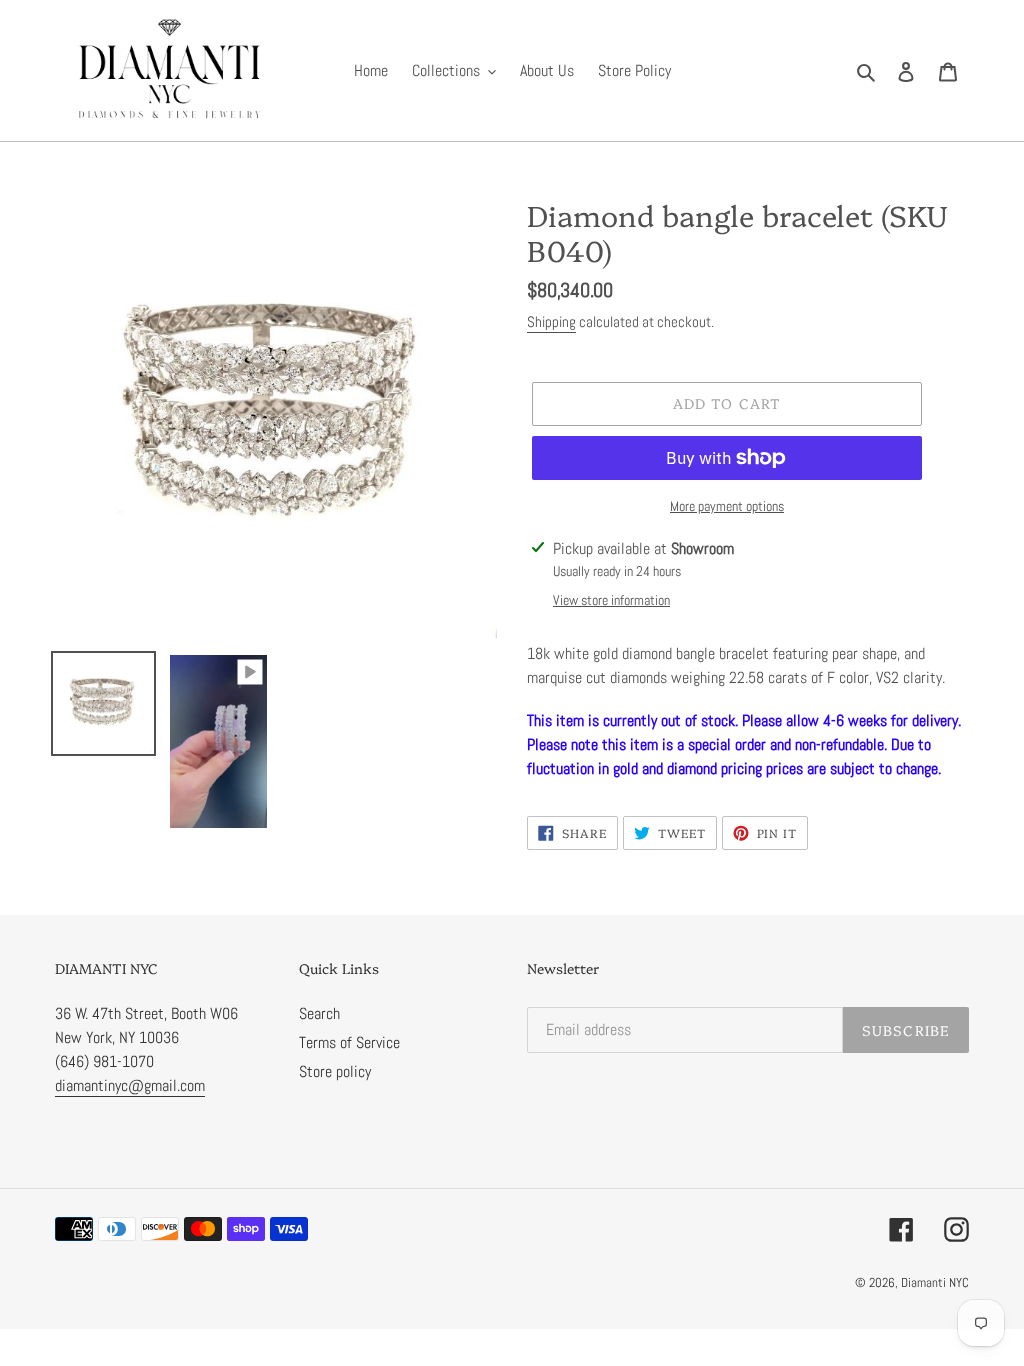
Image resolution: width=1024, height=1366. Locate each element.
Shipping (551, 321)
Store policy (335, 1071)
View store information (611, 600)
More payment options (727, 506)
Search (319, 1013)
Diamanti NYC (935, 1282)
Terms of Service (349, 1042)
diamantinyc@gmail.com (130, 1085)
